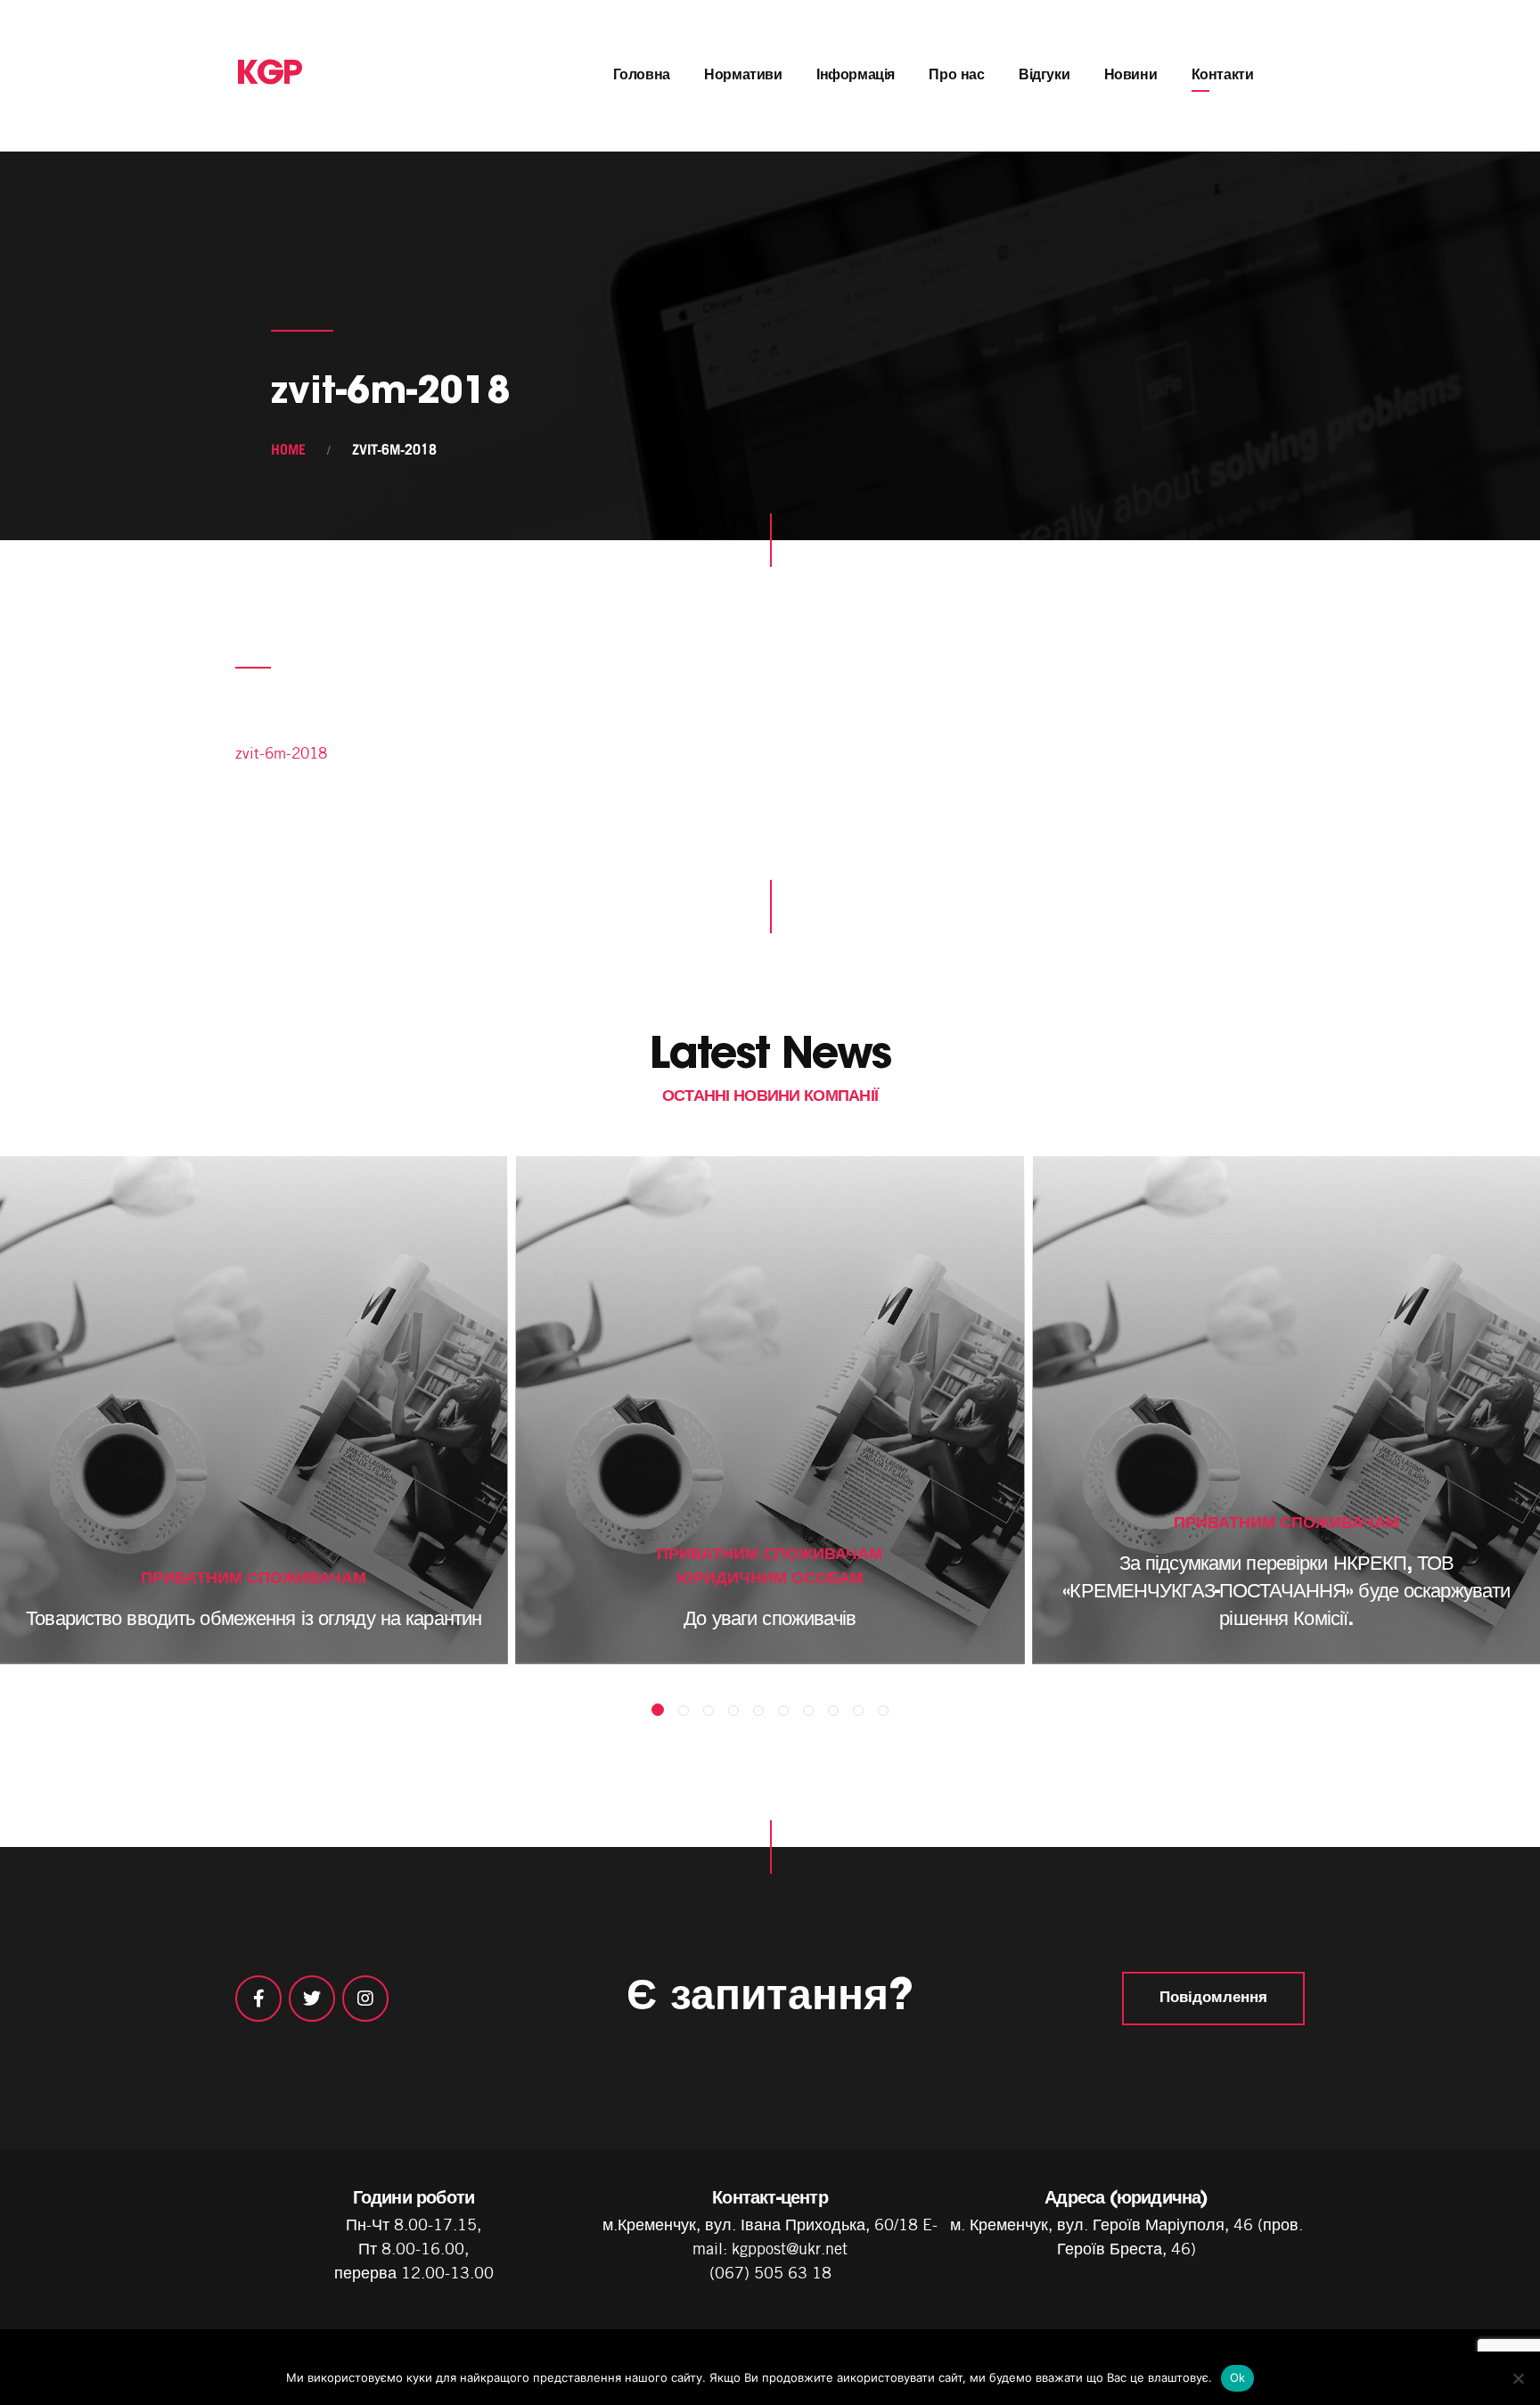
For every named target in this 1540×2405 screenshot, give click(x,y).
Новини (1131, 76)
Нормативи (743, 76)
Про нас (956, 76)
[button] (658, 1710)
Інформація (856, 76)
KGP (269, 76)
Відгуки (1044, 76)
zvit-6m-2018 (281, 753)
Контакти (1223, 76)
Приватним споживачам (254, 1577)
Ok (1238, 2377)
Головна (642, 76)
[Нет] (1518, 2378)
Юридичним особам (770, 1577)
